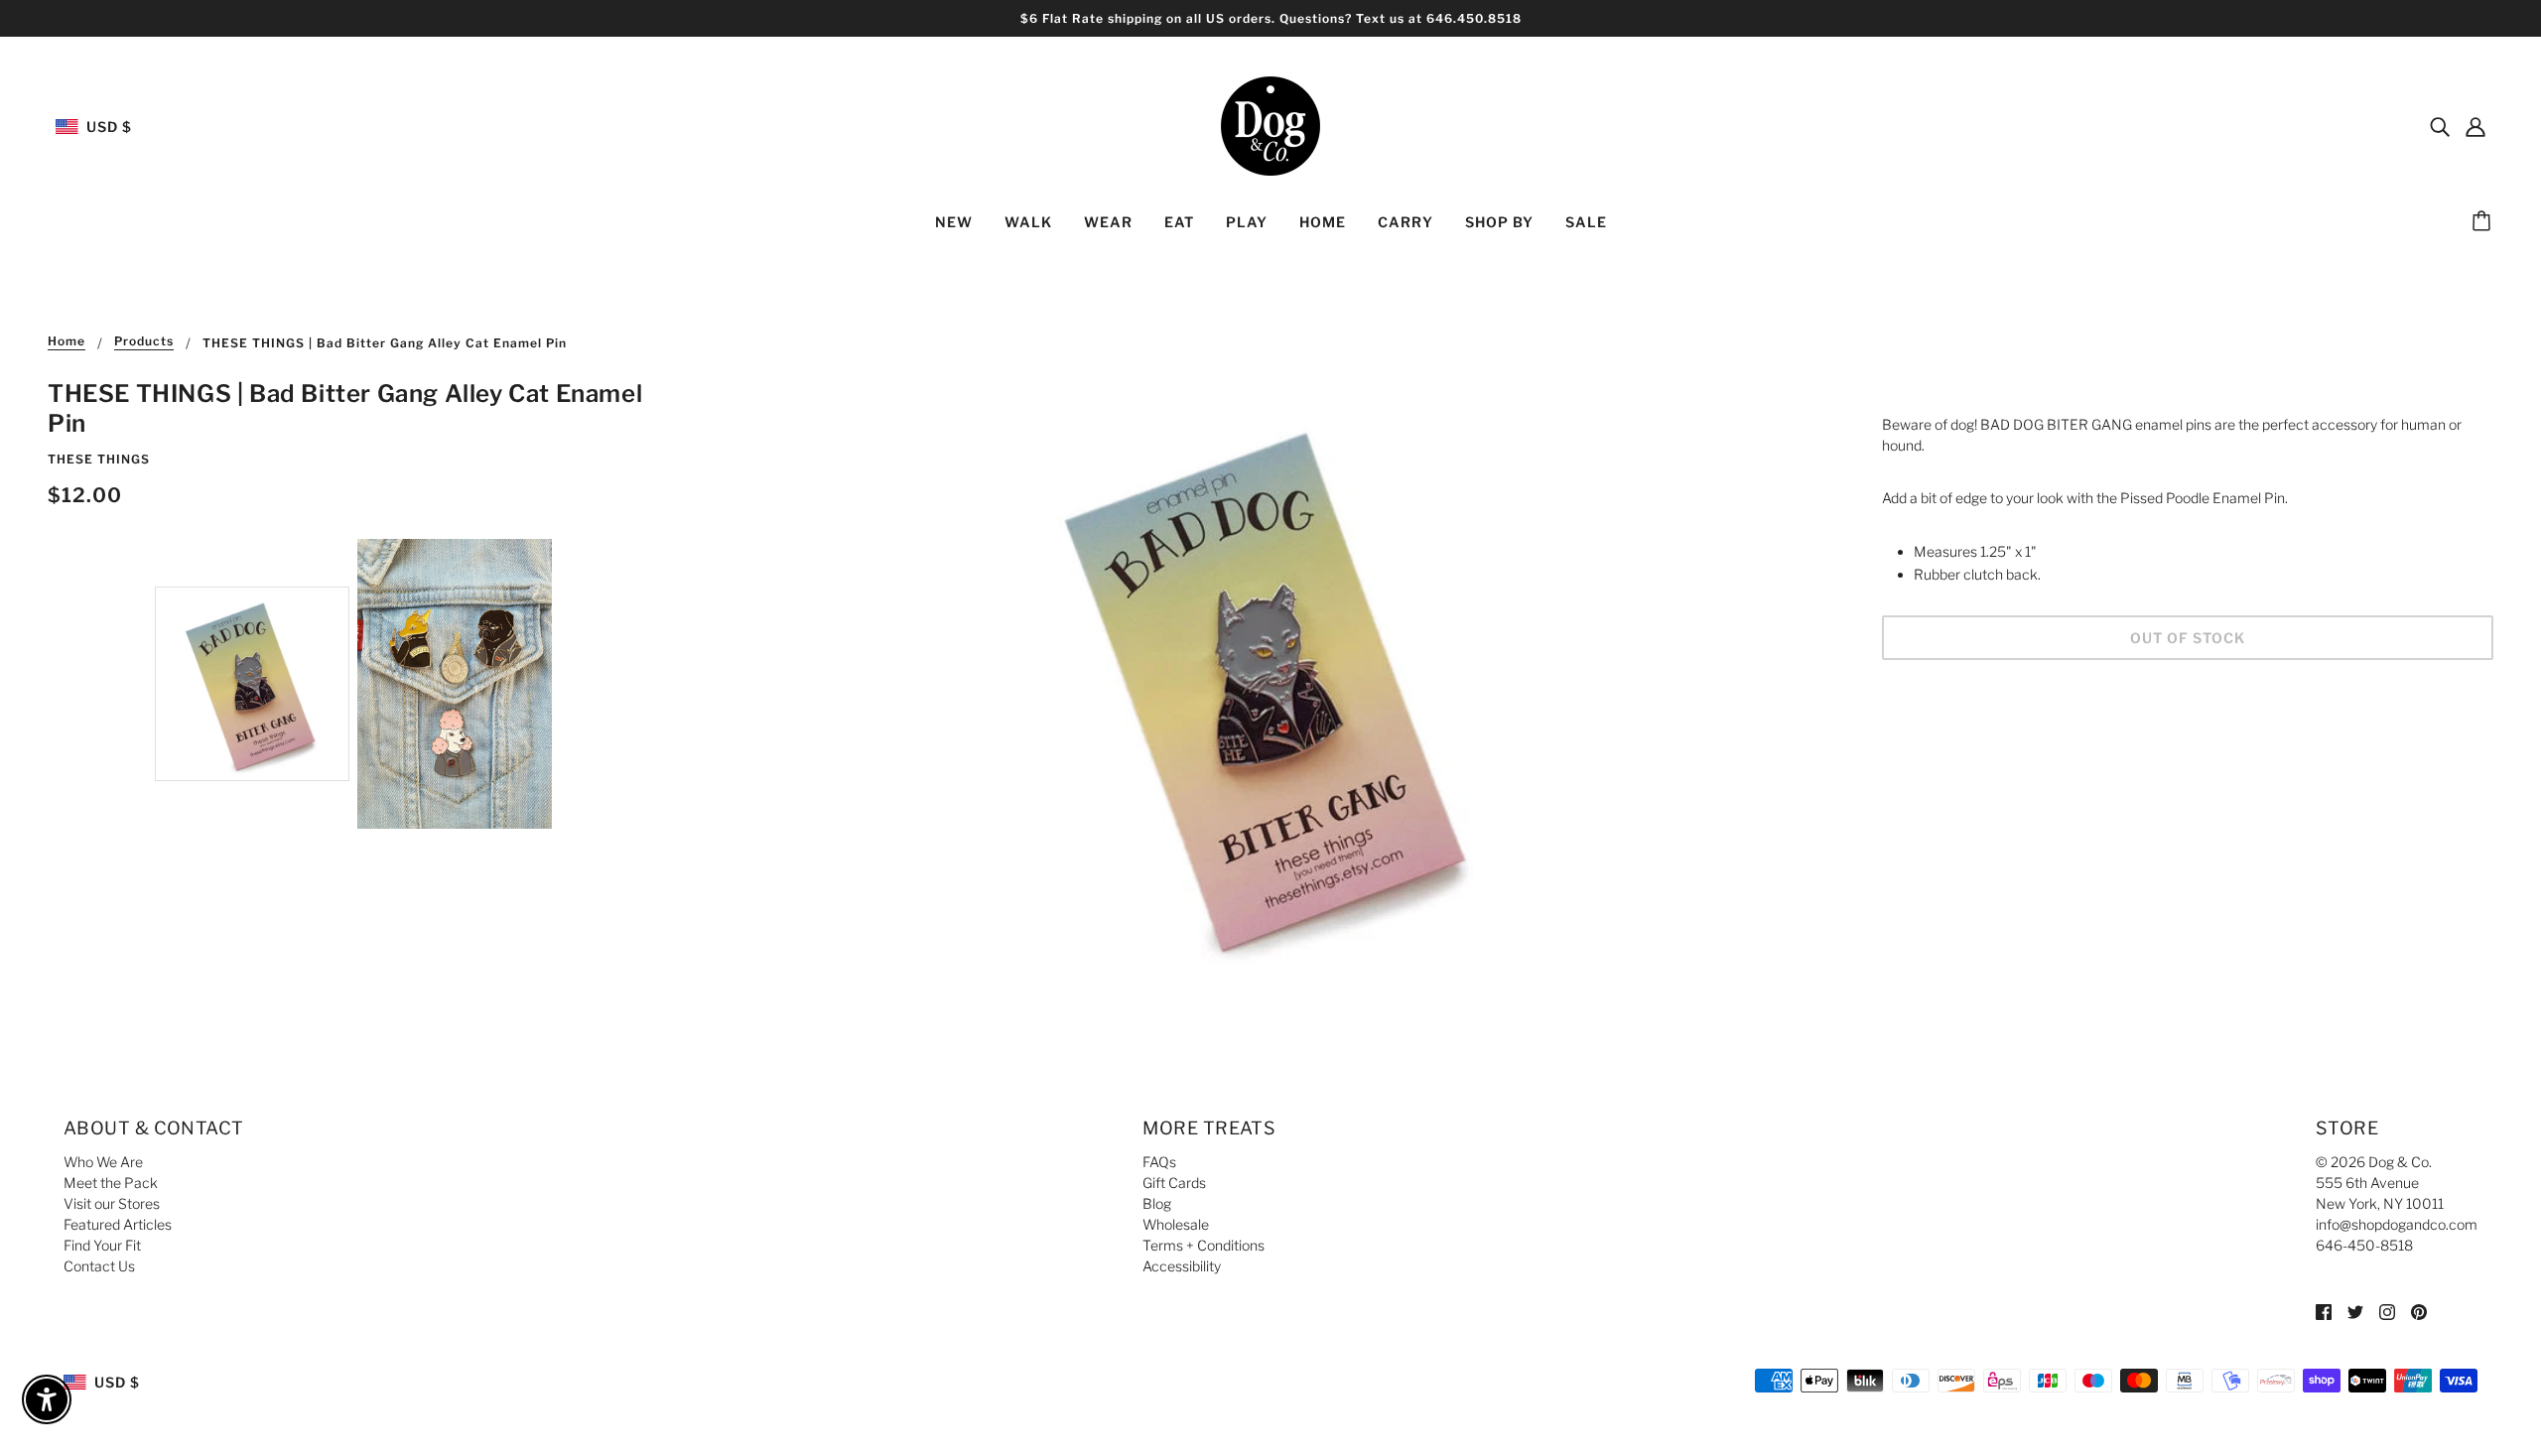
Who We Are (103, 1162)
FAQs (1159, 1162)
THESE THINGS (99, 459)
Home (67, 342)
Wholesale (1176, 1224)
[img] (2440, 126)
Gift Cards (1174, 1183)
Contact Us (99, 1266)
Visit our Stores (112, 1203)
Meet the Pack (111, 1183)
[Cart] (2484, 222)
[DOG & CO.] (1270, 125)
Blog (1157, 1203)
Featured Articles (118, 1224)
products (144, 342)
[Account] (2475, 126)
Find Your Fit (102, 1245)
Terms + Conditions (1204, 1245)
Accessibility (1182, 1266)
